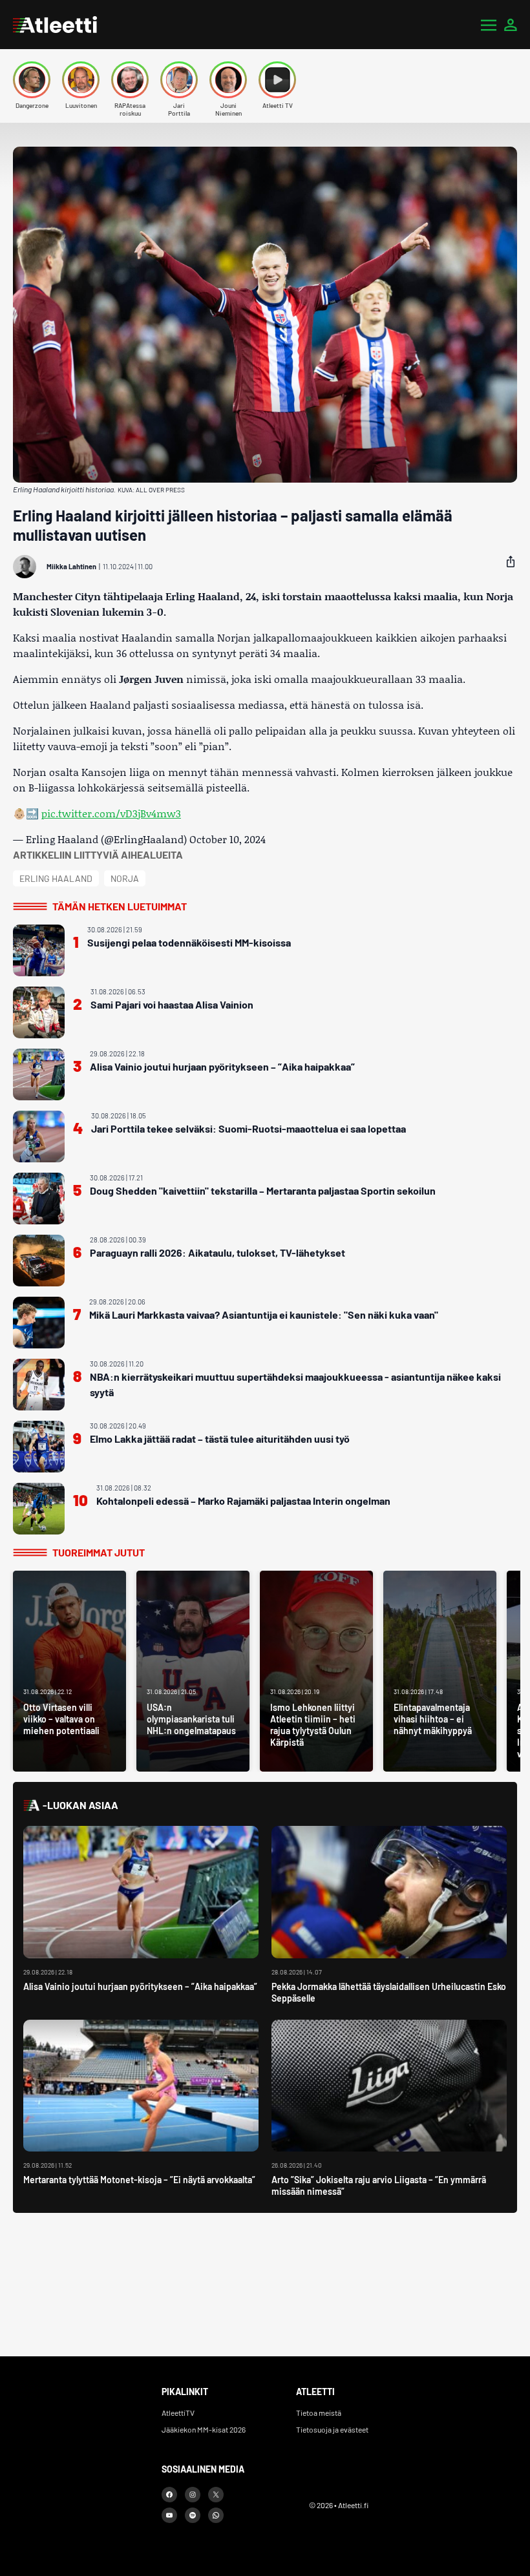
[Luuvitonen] (81, 80)
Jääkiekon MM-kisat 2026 (204, 2429)
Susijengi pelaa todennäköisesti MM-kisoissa (189, 942)
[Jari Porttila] (179, 80)
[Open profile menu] (511, 25)
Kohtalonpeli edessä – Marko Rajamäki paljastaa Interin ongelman (243, 1501)
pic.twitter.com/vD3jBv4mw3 (111, 813)
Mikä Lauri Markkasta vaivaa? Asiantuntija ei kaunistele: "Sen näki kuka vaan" (264, 1314)
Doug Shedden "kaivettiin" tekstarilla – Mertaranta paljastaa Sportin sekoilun (263, 1190)
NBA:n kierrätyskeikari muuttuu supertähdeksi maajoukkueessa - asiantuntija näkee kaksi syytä (295, 1384)
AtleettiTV (178, 2413)
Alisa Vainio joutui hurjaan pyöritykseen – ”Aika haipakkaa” (222, 1066)
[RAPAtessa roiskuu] (130, 80)
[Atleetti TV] (277, 80)
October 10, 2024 (228, 839)
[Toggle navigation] (489, 25)
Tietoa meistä (319, 2413)
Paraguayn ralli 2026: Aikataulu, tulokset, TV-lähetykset (217, 1252)
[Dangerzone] (32, 80)
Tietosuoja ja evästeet (332, 2429)
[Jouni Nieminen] (228, 80)
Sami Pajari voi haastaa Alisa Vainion (172, 1004)
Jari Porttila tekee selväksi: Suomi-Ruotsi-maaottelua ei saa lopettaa (249, 1128)
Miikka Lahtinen (71, 566)
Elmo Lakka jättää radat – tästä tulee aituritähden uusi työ (220, 1439)
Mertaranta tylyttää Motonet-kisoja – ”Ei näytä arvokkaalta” (139, 2180)
